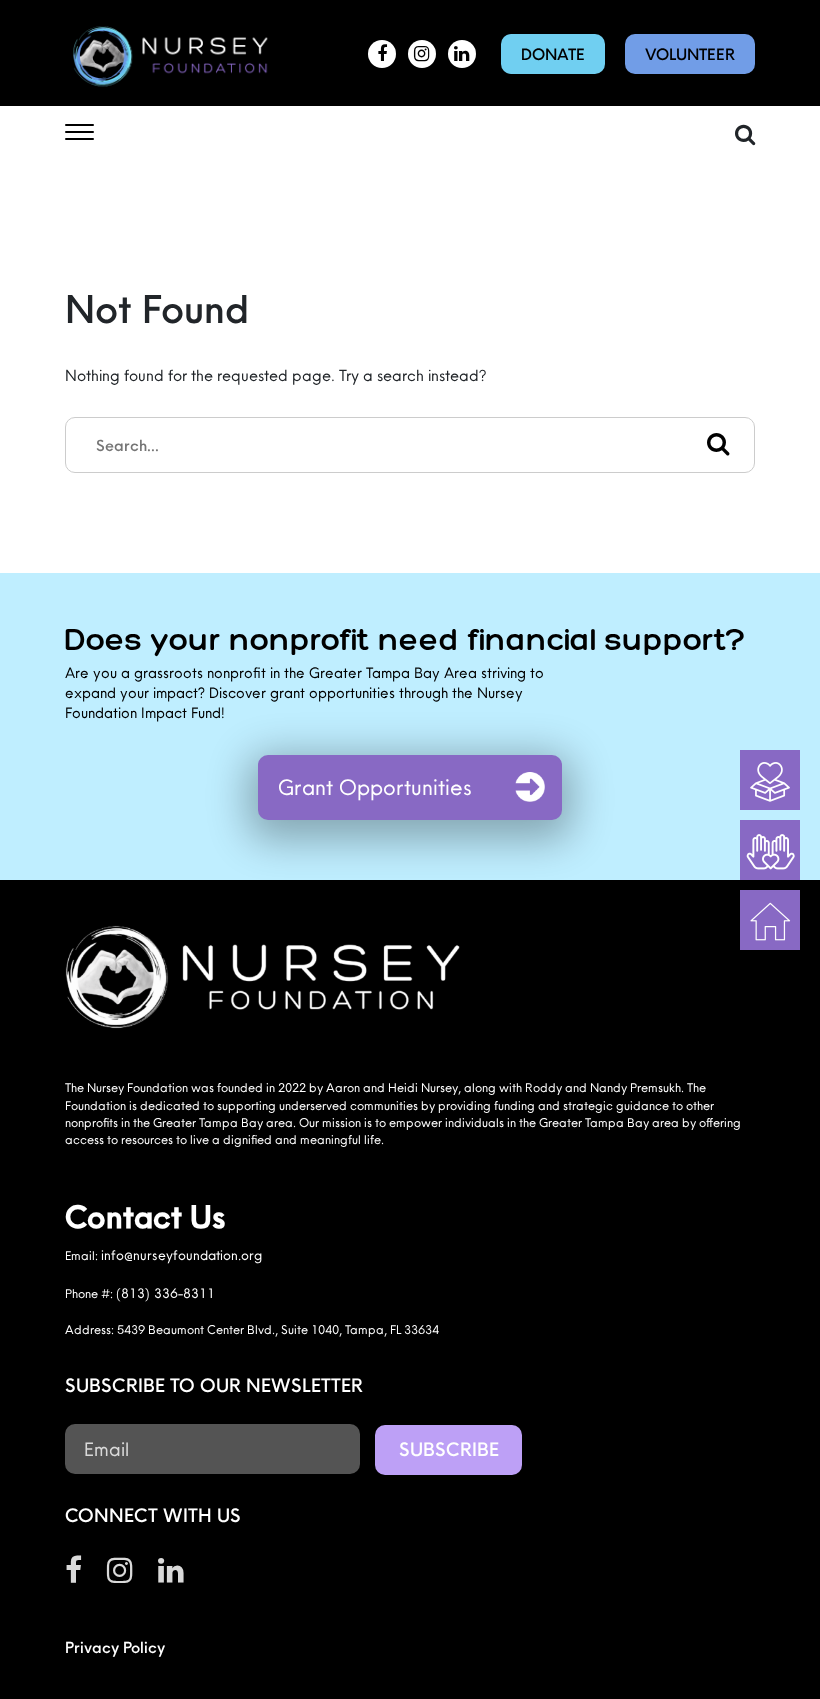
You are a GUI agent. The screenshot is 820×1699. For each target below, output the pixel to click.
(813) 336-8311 (165, 1293)
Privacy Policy (115, 1647)
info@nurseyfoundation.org (181, 1255)
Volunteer (690, 54)
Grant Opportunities (375, 787)
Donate (553, 54)
